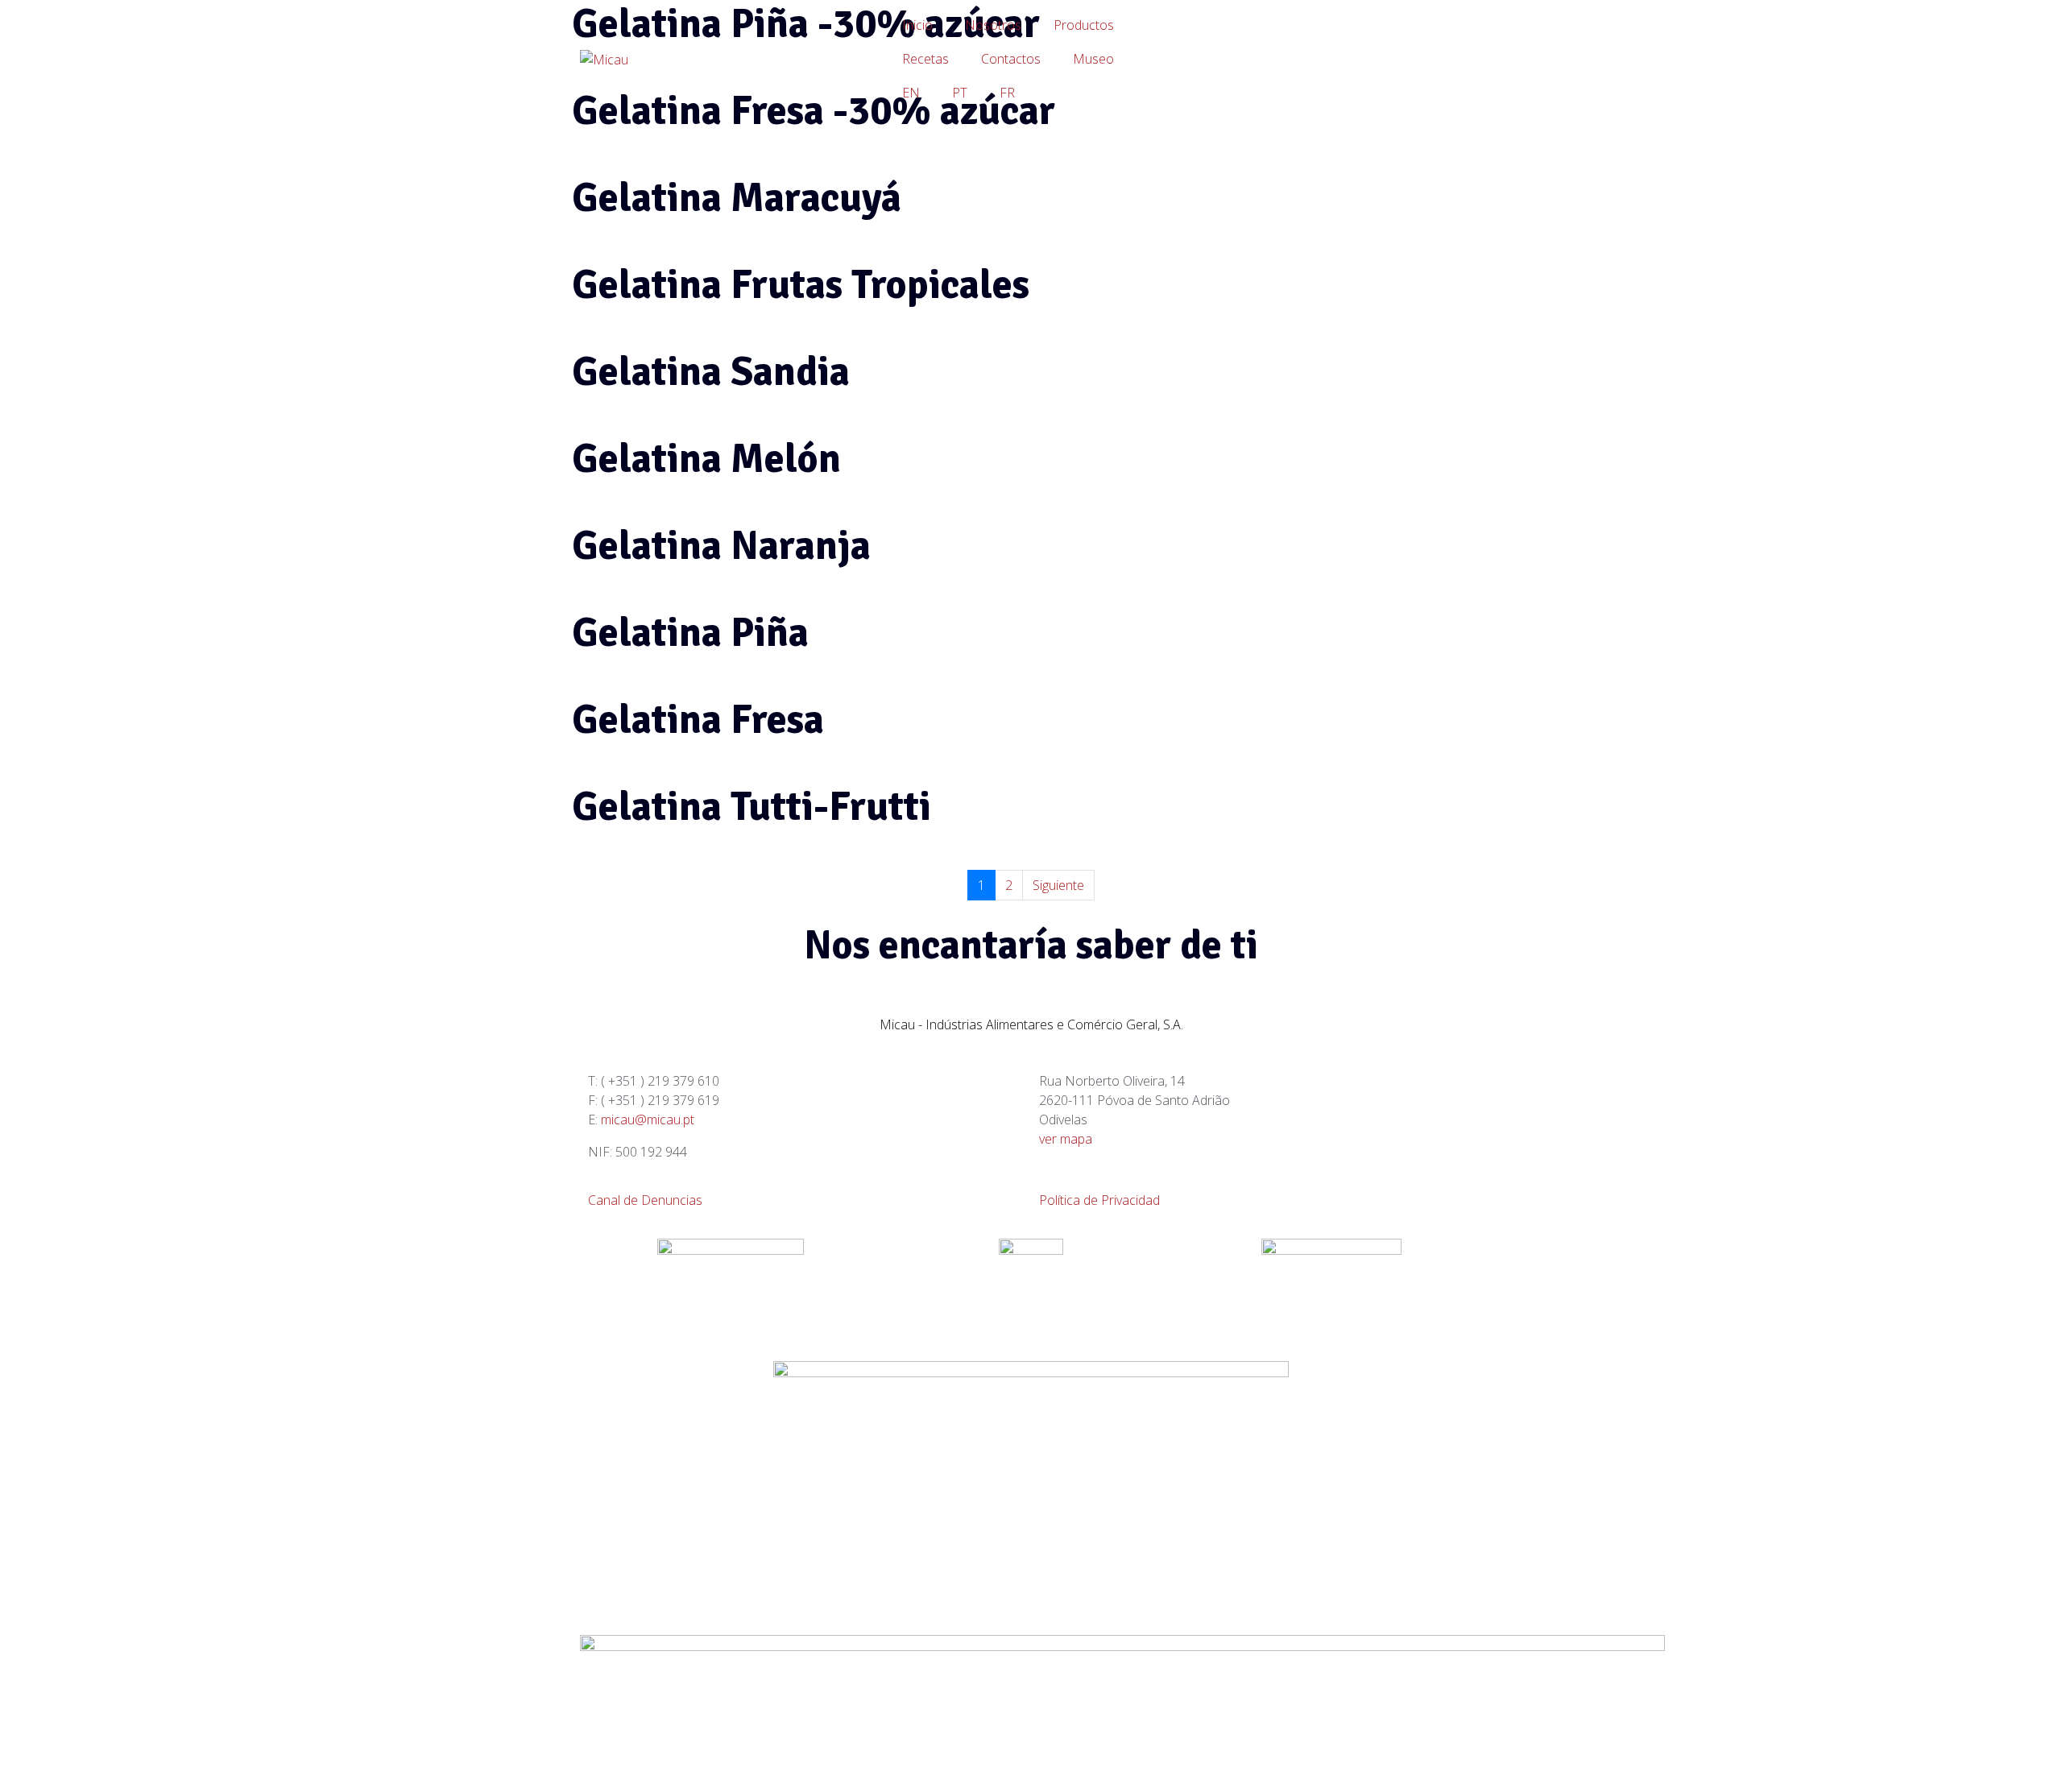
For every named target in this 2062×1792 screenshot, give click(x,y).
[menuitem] (911, 93)
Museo (1093, 59)
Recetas (925, 59)
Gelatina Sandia (711, 372)
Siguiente (1058, 885)
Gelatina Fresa (698, 720)
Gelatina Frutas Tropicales (801, 285)
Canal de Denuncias (645, 1200)
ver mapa (1066, 1139)
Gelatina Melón (706, 459)
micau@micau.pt (648, 1119)
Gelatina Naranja (721, 546)
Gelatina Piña (690, 633)
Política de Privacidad (1099, 1200)
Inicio (917, 25)
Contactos (1011, 59)
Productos (1084, 25)
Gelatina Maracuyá (737, 198)
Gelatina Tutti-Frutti (752, 807)
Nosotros (993, 25)
